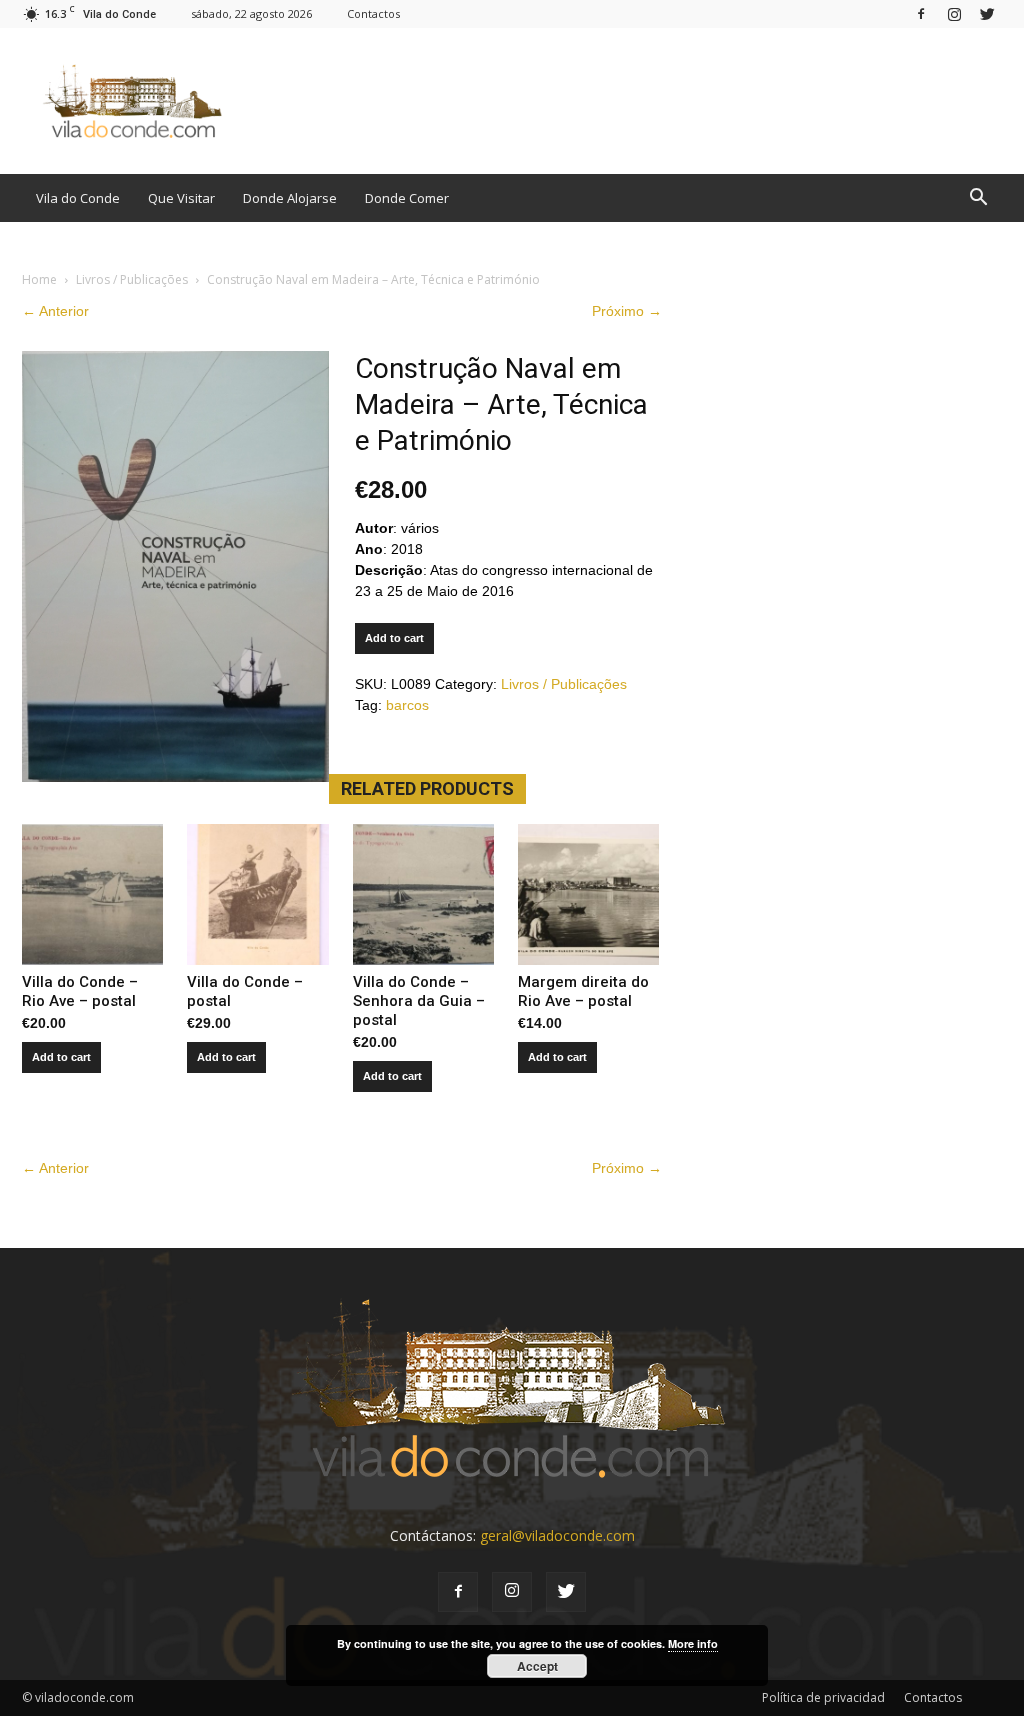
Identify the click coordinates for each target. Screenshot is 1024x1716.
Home (39, 279)
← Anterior (55, 311)
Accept (537, 1666)
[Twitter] (987, 13)
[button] (978, 198)
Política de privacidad (823, 1697)
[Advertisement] (638, 101)
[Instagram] (954, 13)
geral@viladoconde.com (557, 1535)
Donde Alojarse (290, 198)
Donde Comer (407, 198)
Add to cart (394, 638)
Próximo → (627, 311)
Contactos (373, 13)
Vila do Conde (78, 198)
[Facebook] (921, 13)
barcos (407, 705)
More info (693, 1643)
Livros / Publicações (132, 279)
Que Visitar (181, 198)
